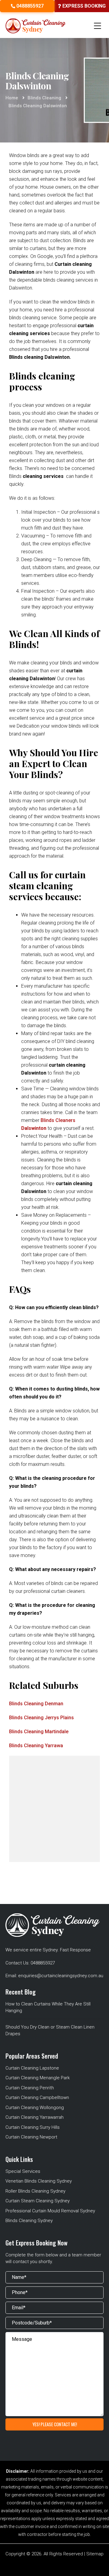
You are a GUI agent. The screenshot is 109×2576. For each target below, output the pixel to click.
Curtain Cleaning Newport (31, 2137)
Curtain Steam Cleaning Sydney (38, 2201)
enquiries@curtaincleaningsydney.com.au (61, 1976)
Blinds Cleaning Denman (36, 1704)
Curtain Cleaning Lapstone (32, 2068)
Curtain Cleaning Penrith (30, 2088)
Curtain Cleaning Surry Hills (33, 2127)
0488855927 (29, 6)
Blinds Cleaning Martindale (39, 1732)
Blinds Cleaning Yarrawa (36, 1746)
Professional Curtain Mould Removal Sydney (50, 2211)
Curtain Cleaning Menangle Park (38, 2078)
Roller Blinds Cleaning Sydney (35, 2191)
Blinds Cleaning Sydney (29, 2221)
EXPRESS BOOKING (83, 6)
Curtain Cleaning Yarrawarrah (35, 2117)
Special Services (23, 2171)
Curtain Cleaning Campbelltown (37, 2098)
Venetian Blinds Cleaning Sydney (39, 2181)
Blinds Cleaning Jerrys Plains (41, 1718)
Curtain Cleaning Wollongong (35, 2108)
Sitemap (95, 2554)
